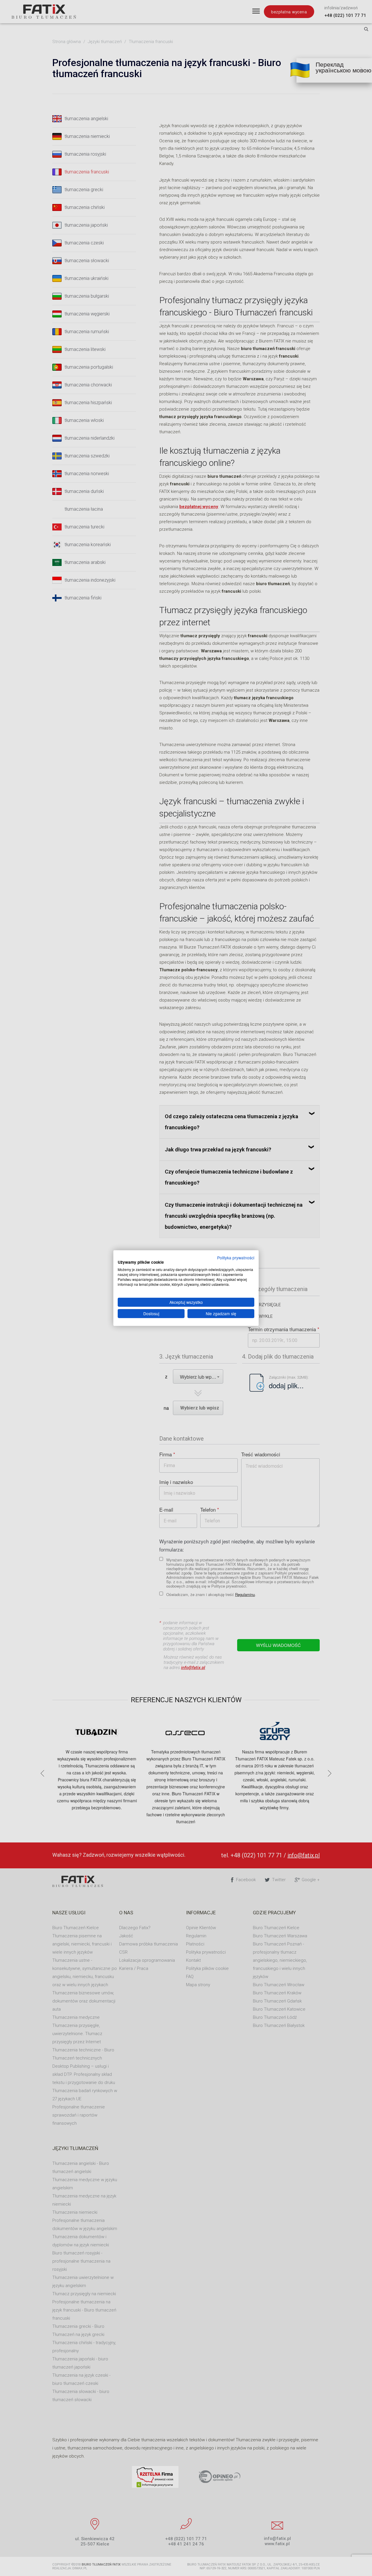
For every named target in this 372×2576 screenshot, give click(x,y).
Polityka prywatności (236, 1257)
